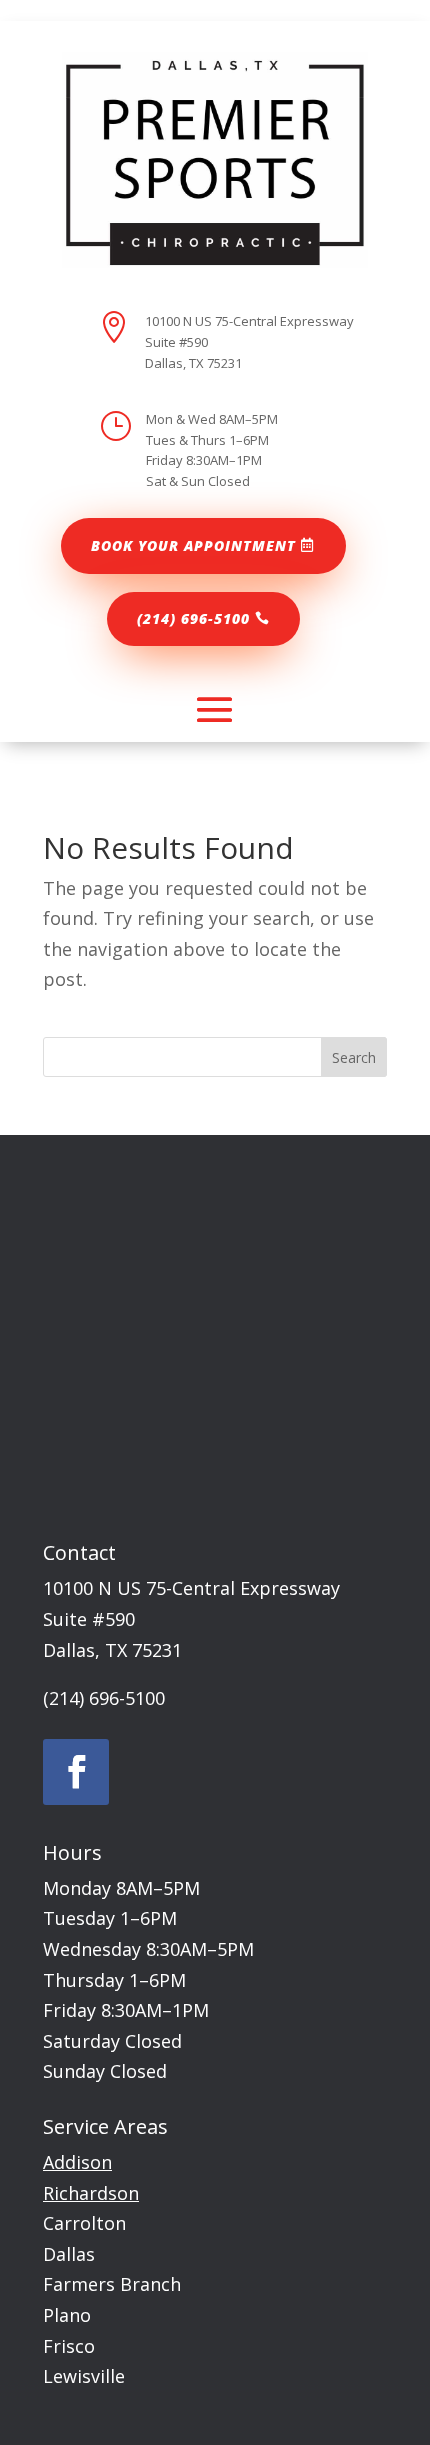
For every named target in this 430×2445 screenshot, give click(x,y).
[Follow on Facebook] (76, 1772)
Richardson (91, 2193)
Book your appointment (193, 545)
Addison (77, 2162)
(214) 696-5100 (193, 618)
